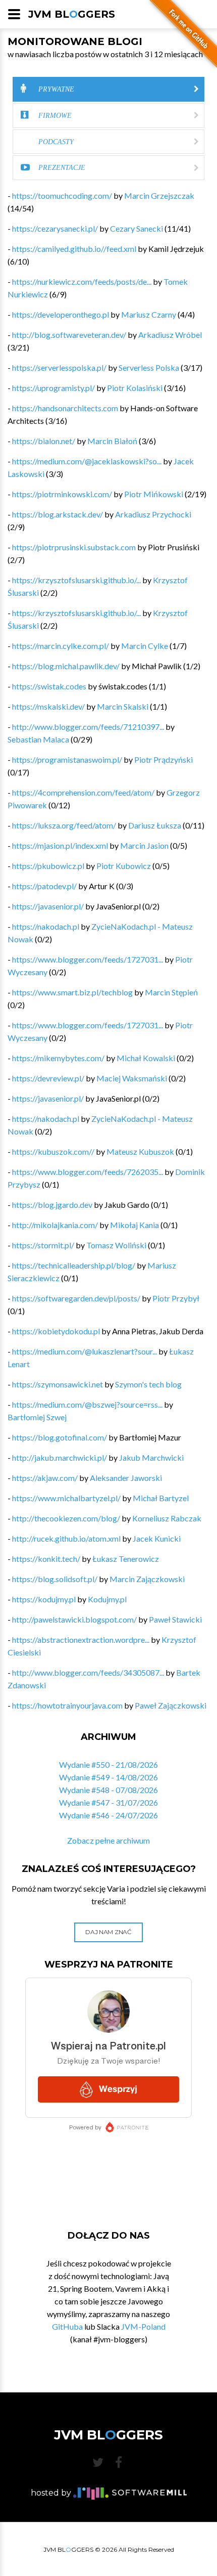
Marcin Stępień (171, 992)
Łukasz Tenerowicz (126, 1559)
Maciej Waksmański (132, 1078)
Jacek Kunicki (157, 1538)
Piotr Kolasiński (135, 388)
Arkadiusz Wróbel (170, 335)
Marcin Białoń (112, 441)
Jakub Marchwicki (151, 1457)
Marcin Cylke (145, 646)
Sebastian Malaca (38, 739)
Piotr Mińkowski (154, 494)
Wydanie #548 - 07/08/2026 (108, 1790)
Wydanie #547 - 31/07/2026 (108, 1802)
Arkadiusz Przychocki (153, 514)
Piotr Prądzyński (164, 759)
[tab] (108, 89)
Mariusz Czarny (149, 314)
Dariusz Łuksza (155, 825)
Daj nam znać (108, 1932)
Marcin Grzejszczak (159, 195)
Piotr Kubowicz (124, 866)
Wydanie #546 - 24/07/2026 (108, 1815)
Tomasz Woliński (116, 1245)
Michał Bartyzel (161, 1498)
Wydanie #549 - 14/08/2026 (108, 1777)
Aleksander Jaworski (126, 1478)
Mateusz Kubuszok (140, 1151)
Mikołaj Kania (134, 1225)
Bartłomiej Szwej (37, 1417)
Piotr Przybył (176, 1298)
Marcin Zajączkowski (147, 1579)
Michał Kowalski (146, 1058)
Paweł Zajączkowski (171, 1705)
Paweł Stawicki (175, 1619)
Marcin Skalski (123, 706)
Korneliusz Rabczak (167, 1518)
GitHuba (67, 2326)
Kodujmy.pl (107, 1599)
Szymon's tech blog (148, 1384)
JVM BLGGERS (72, 14)
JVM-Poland (143, 2326)
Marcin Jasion (144, 845)
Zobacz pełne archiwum (108, 1840)
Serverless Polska (149, 367)
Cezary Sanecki (137, 228)
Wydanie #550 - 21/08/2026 (108, 1764)
